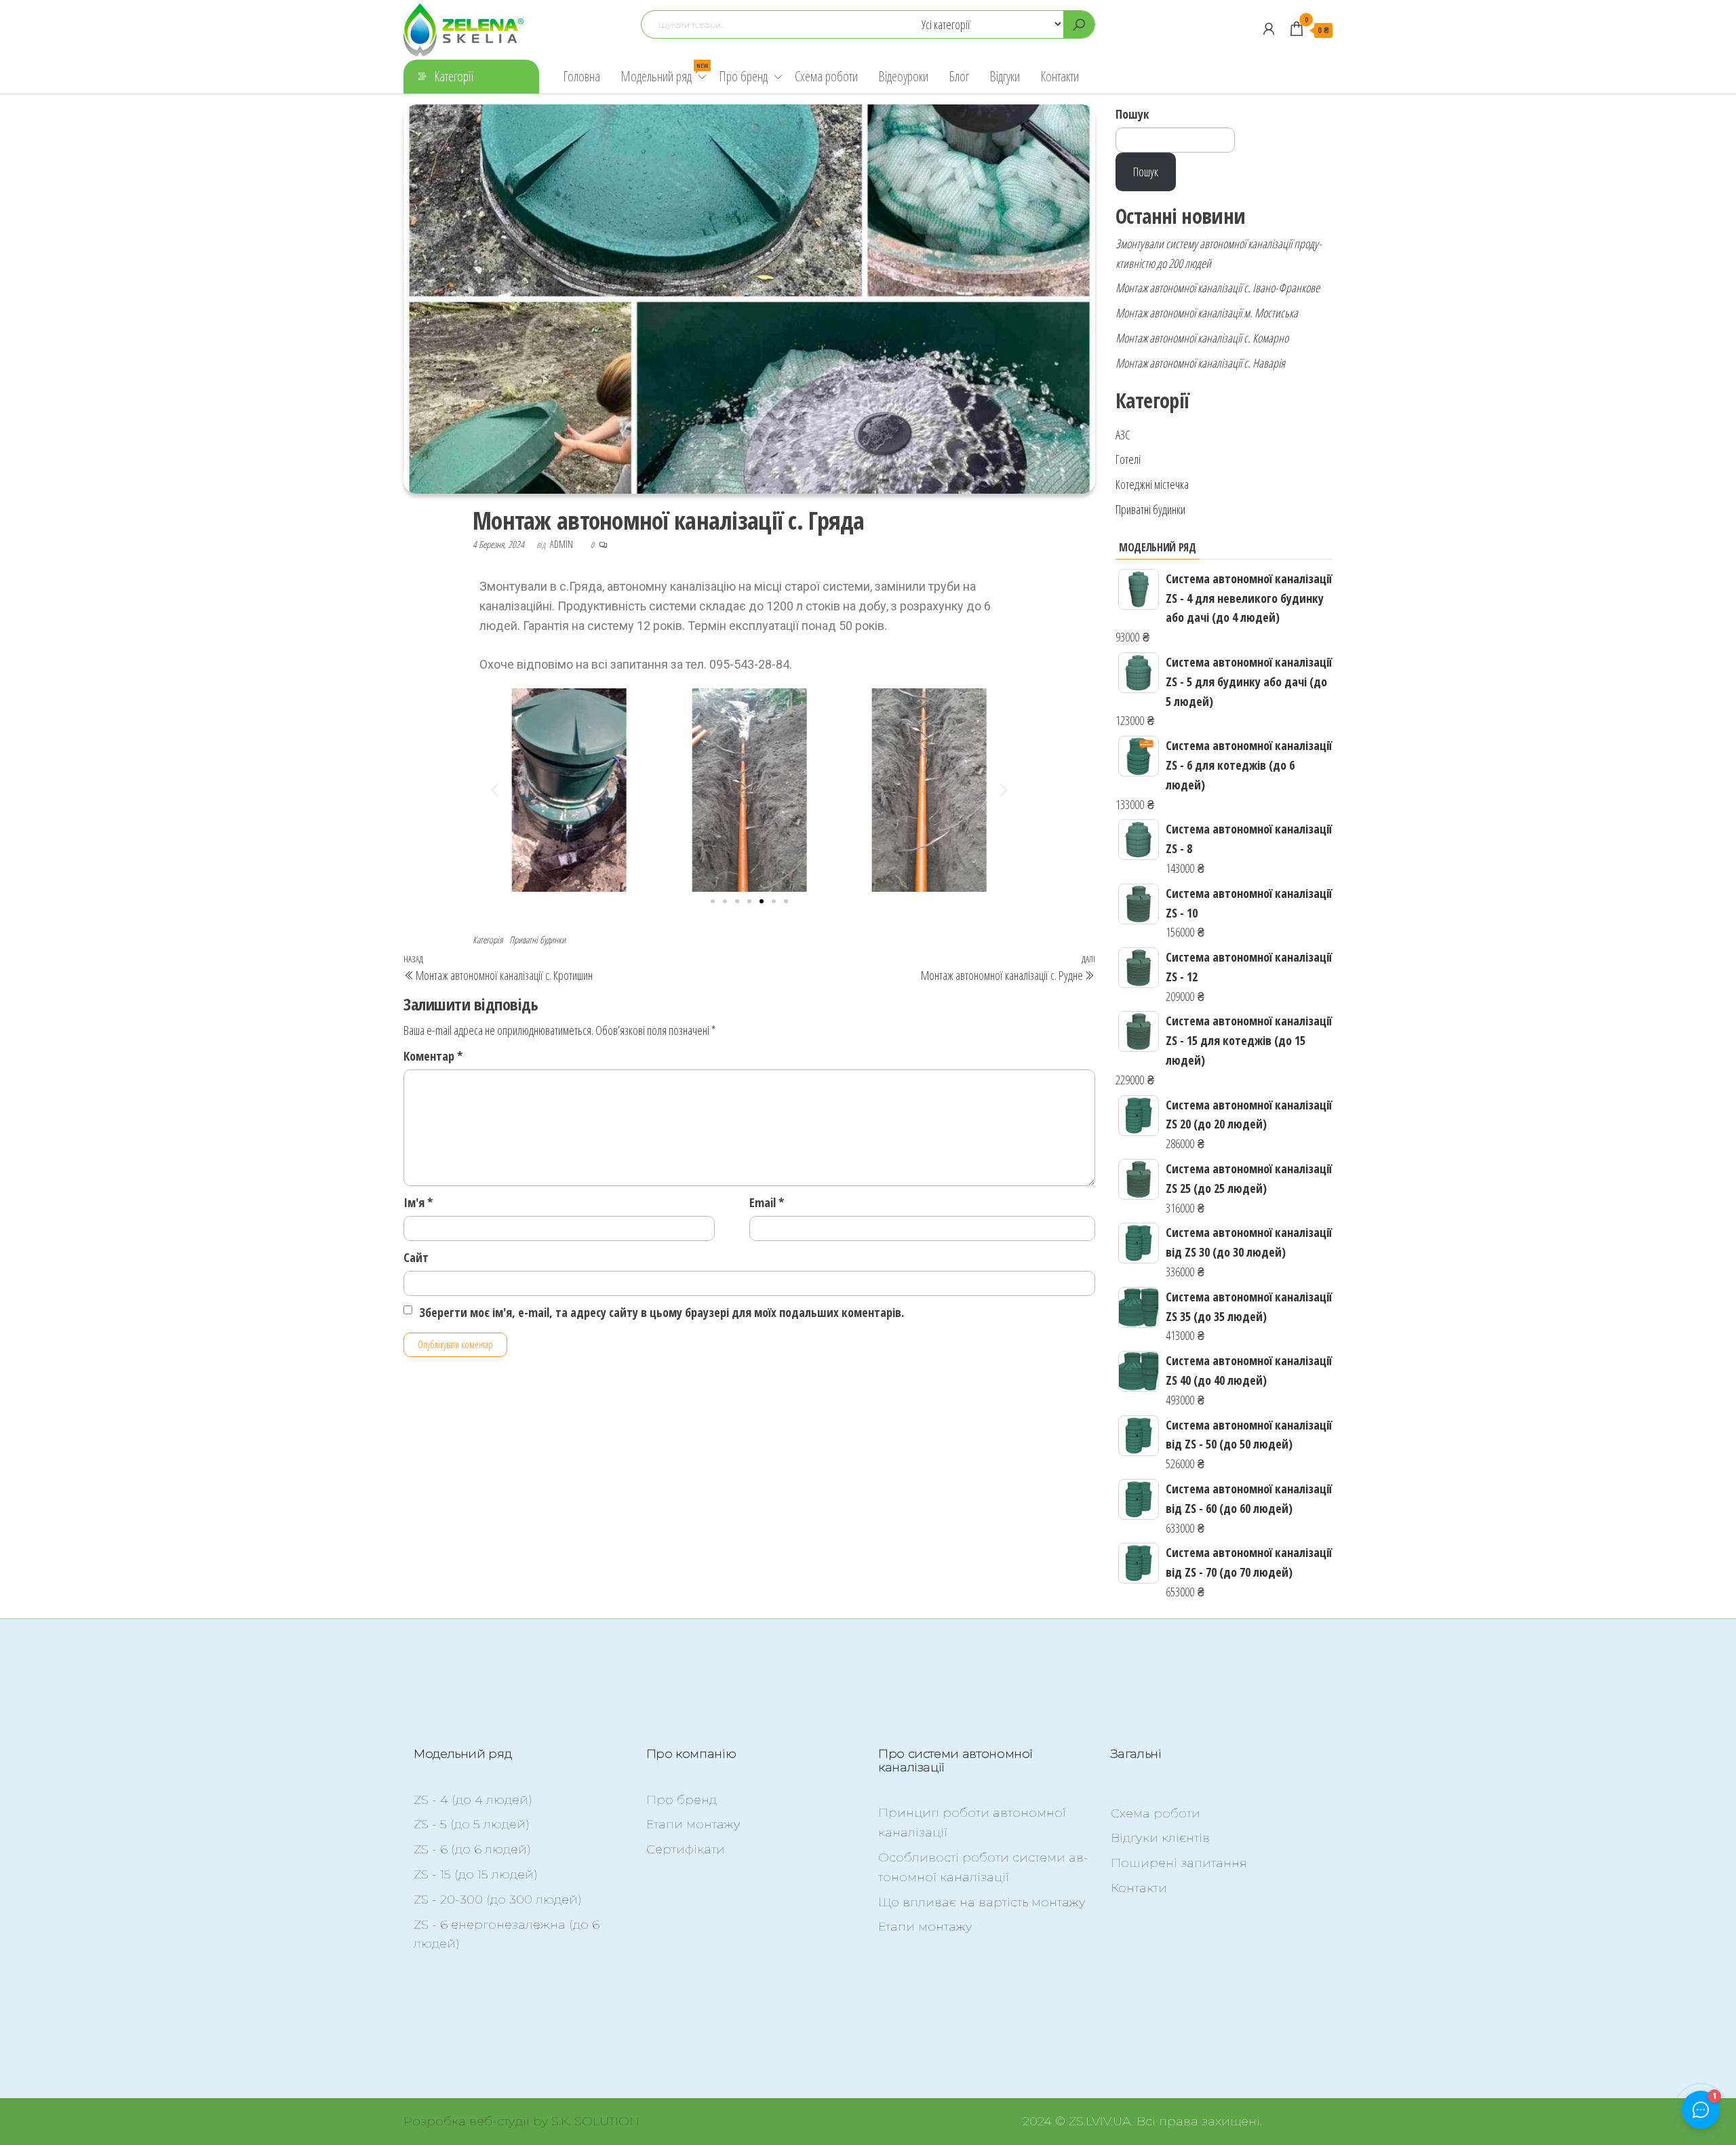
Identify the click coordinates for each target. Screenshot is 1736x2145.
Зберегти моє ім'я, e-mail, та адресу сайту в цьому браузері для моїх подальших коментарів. (662, 1312)
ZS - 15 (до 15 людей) (476, 1874)
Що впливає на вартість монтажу (982, 1902)
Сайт (416, 1257)
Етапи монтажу (693, 1824)
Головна (581, 76)
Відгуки (1005, 76)
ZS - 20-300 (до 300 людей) (498, 1900)
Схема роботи (826, 76)
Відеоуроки (903, 76)
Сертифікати (686, 1849)
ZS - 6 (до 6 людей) (472, 1849)
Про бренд (743, 76)
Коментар (433, 1056)
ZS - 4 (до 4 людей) (473, 1800)
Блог (959, 76)
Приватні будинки (537, 940)
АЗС (1123, 435)
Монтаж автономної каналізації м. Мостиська (1207, 313)
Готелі (1128, 459)
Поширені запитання (1179, 1863)
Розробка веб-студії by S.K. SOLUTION (521, 2121)
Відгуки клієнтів (1160, 1838)
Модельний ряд (664, 73)
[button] (495, 790)
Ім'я (418, 1202)
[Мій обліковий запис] (1269, 28)
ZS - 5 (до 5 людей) (472, 1824)
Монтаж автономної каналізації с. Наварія (1200, 363)
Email (767, 1202)
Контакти (1060, 76)
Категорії (454, 76)
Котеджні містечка (1152, 484)
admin (563, 544)
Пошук (1132, 114)
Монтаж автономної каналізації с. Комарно (1202, 338)
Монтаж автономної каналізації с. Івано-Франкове (1218, 288)
